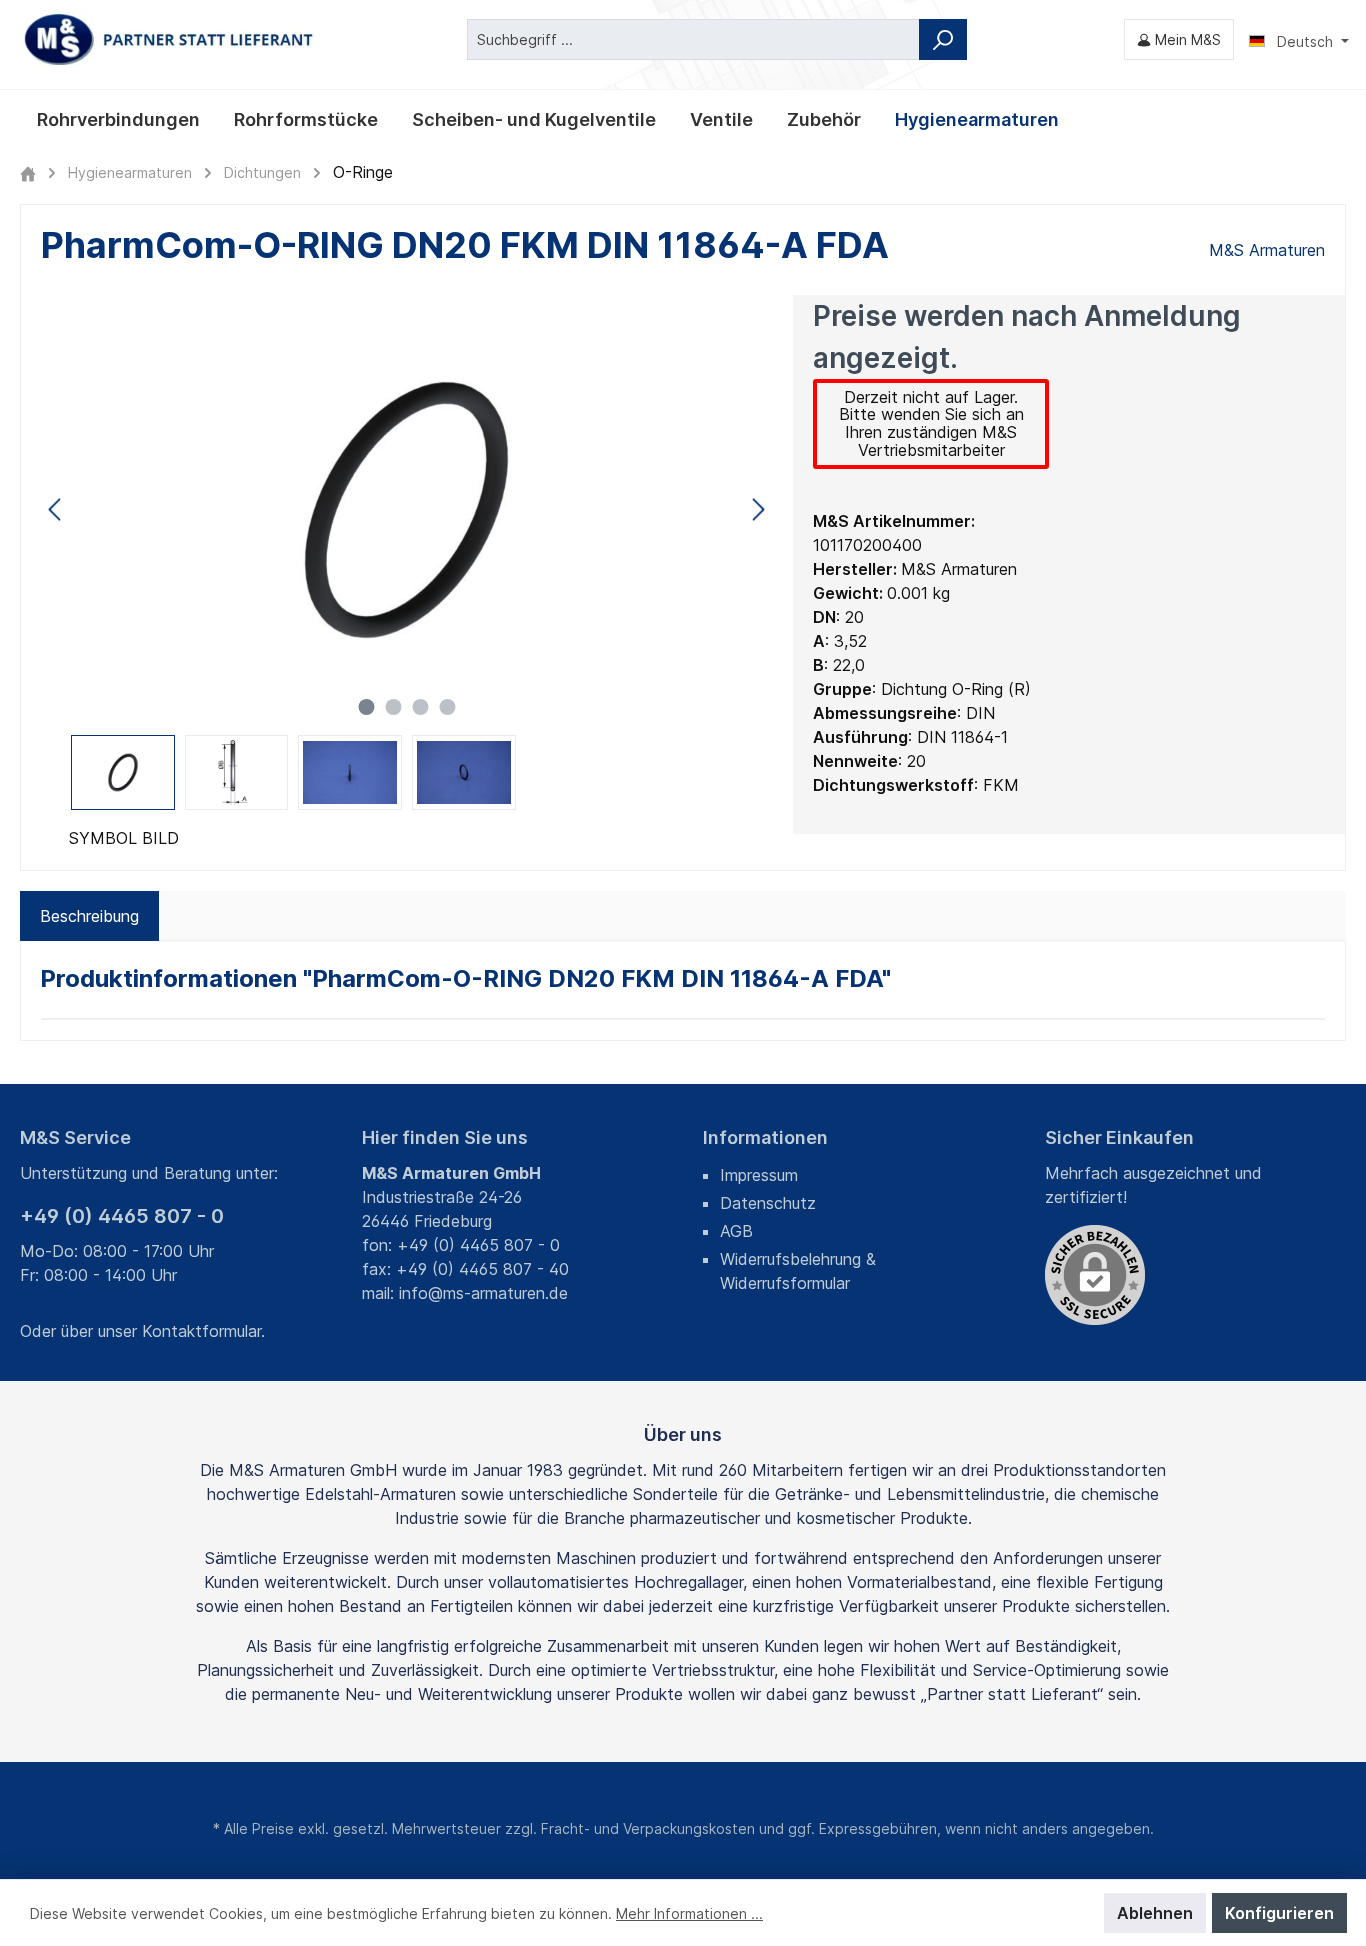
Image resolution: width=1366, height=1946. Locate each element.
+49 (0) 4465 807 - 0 (122, 1216)
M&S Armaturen (1267, 250)
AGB (736, 1231)
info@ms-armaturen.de (483, 1293)
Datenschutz (768, 1203)
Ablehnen (1155, 1913)
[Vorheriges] (56, 509)
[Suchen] (943, 39)
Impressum (759, 1175)
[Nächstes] (758, 509)
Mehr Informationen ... (689, 1913)
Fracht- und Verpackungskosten (648, 1828)
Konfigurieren (1279, 1913)
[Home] (28, 172)
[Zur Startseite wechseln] (170, 39)
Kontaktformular (201, 1331)
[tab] (89, 916)
